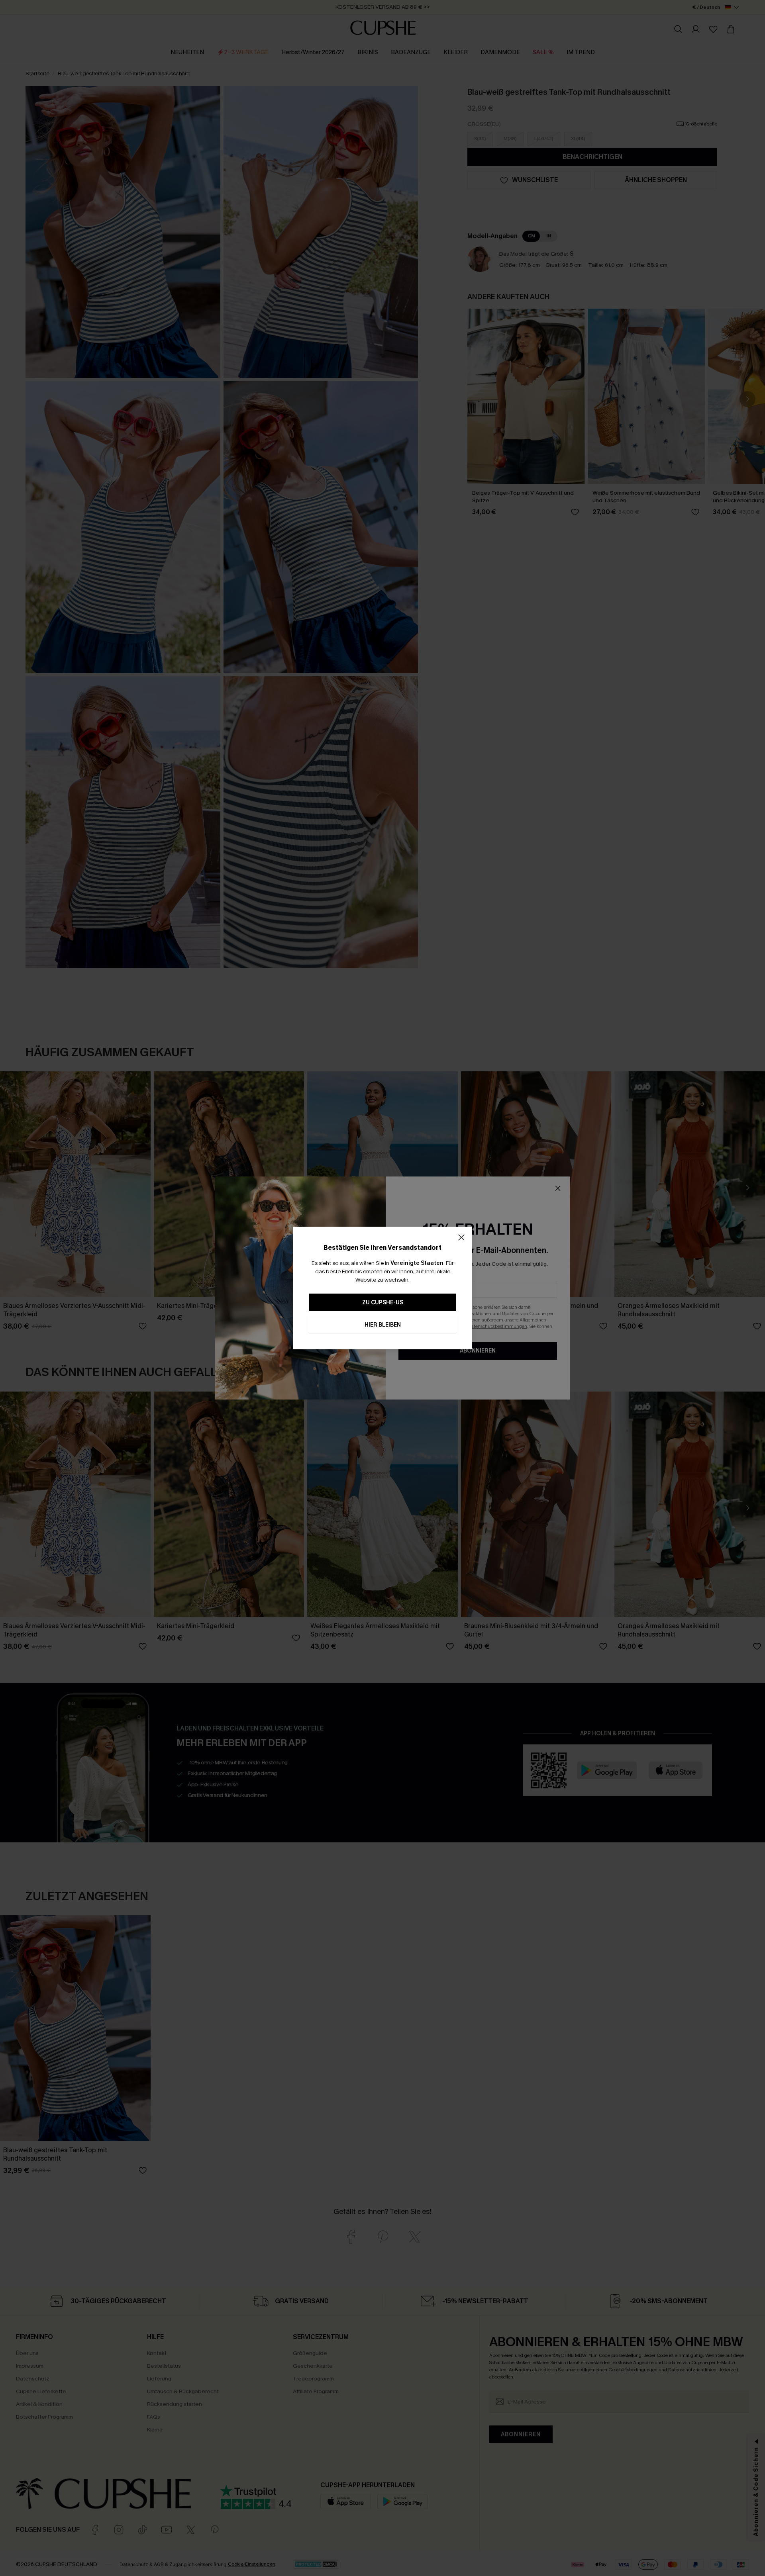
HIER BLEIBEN (383, 1325)
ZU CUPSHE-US (383, 1303)
